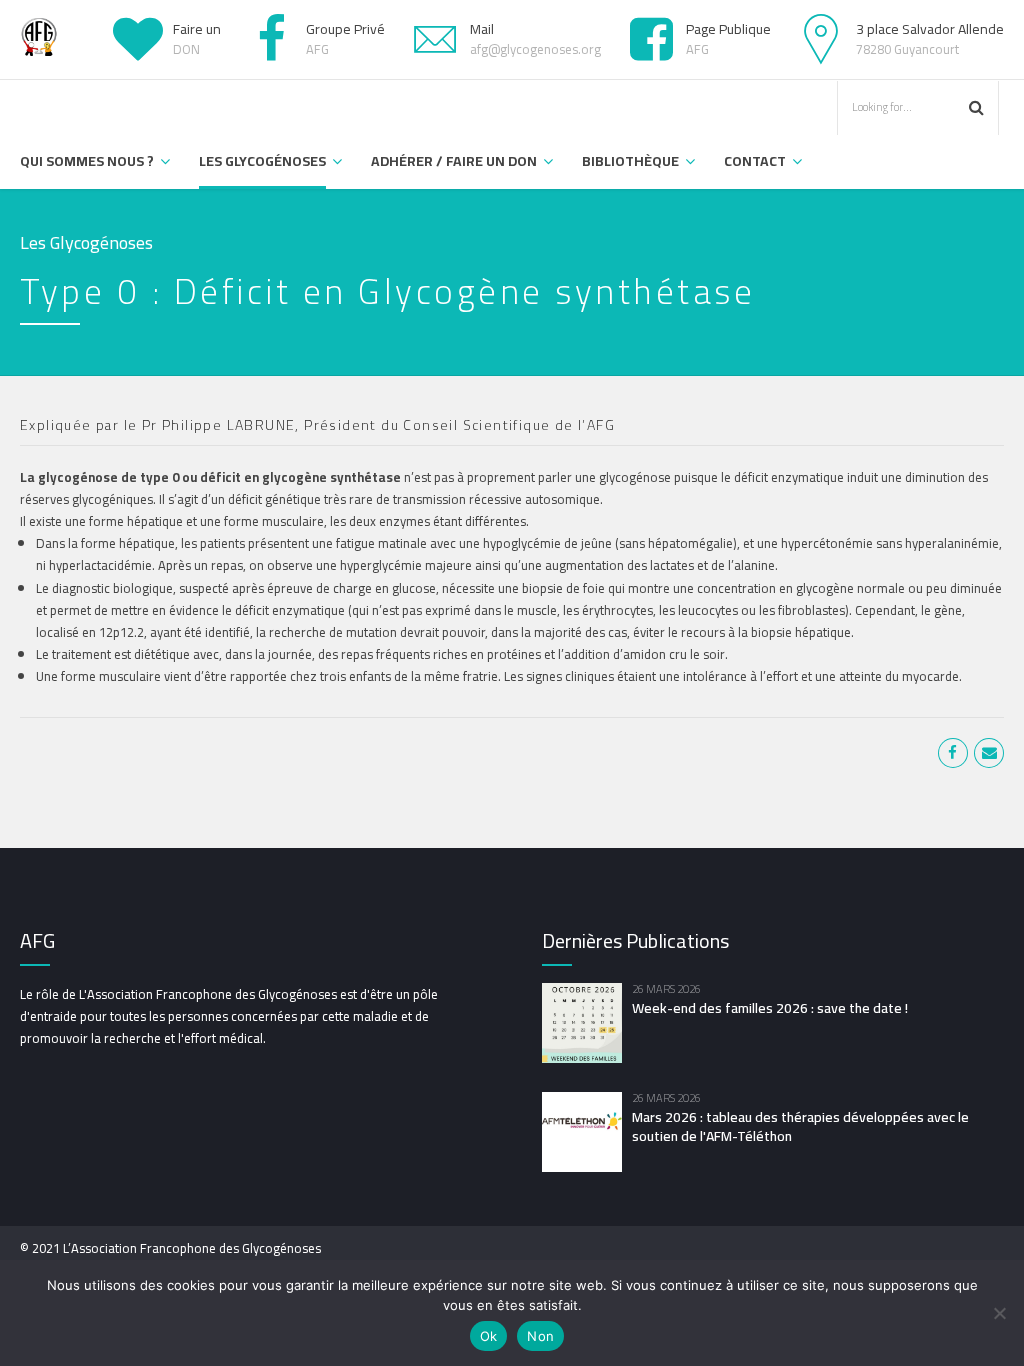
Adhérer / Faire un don (454, 161)
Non (540, 1336)
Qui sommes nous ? (87, 161)
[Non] (999, 1313)
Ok (489, 1336)
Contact (755, 161)
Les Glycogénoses (262, 161)
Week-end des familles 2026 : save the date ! (770, 1008)
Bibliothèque (630, 161)
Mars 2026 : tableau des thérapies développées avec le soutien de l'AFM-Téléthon (800, 1126)
